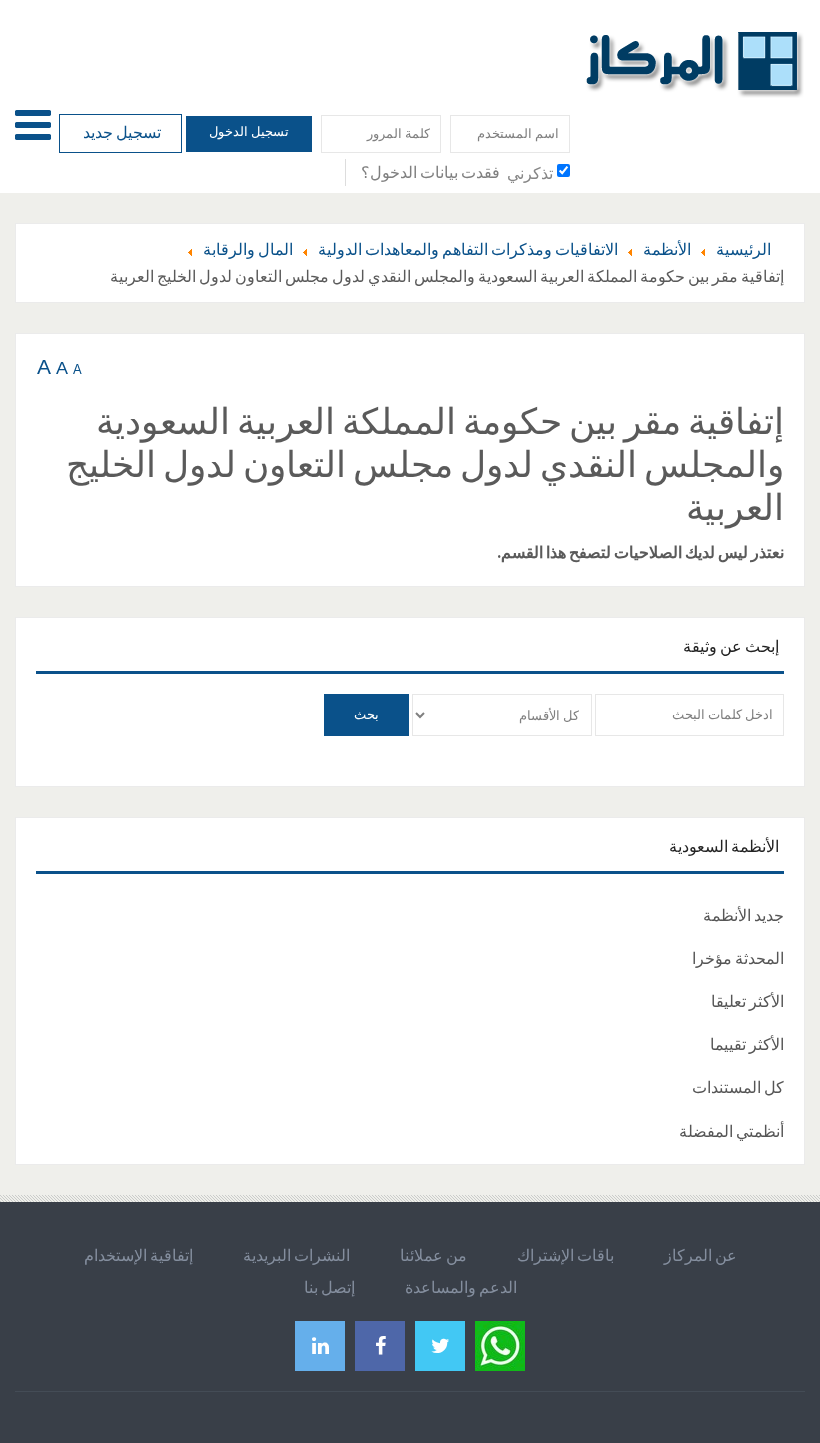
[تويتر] (440, 1345)
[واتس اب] (500, 1343)
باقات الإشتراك (565, 1255)
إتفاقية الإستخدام (138, 1255)
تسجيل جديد (120, 132)
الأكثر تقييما (747, 1044)
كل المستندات (738, 1087)
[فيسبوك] (380, 1345)
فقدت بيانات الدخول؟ (430, 172)
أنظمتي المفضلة (731, 1131)
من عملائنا (433, 1255)
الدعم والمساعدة (461, 1287)
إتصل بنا (329, 1287)
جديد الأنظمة (743, 915)
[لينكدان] (320, 1345)
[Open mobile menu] (33, 124)
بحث (366, 714)
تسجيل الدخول (249, 131)
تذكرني (530, 173)
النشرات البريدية (296, 1255)
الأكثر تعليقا (747, 1001)
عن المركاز (700, 1255)
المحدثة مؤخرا (738, 958)
